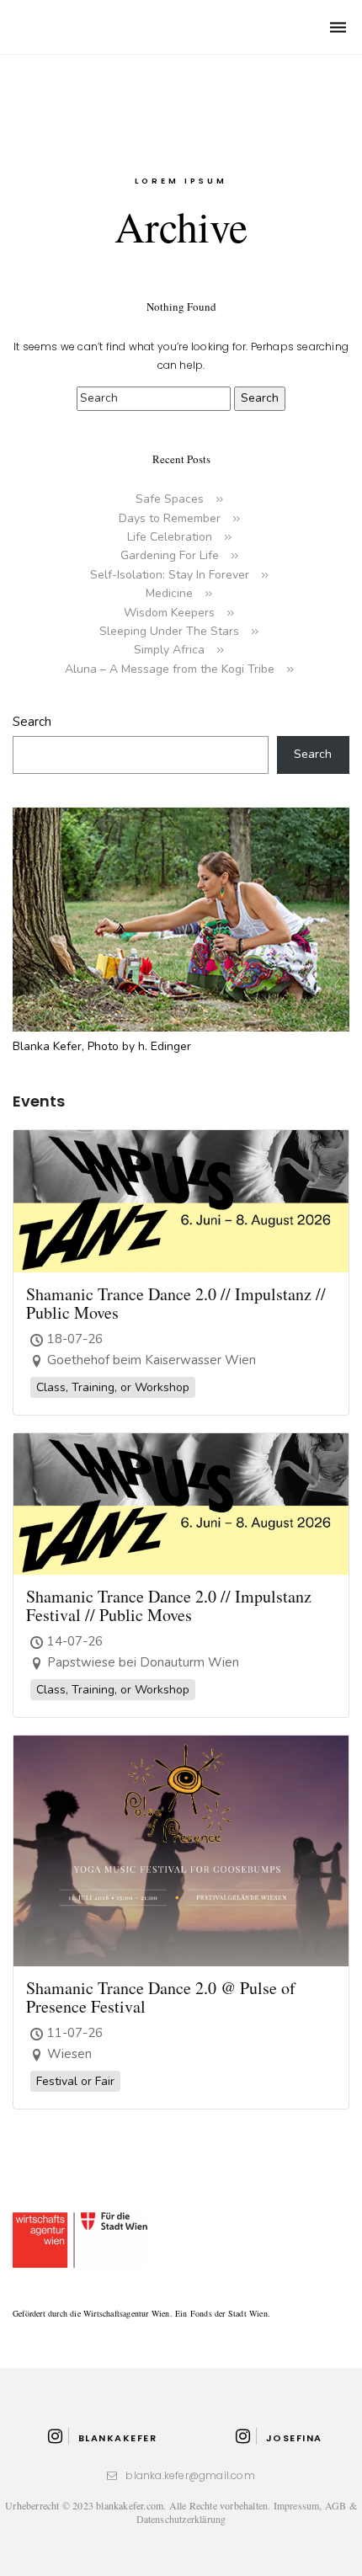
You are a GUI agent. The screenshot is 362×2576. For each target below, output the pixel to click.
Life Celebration (170, 537)
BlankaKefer (117, 2438)
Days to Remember (170, 518)
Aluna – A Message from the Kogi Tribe (170, 669)
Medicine (169, 593)
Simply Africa (169, 650)
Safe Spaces (170, 499)
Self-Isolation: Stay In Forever (170, 575)
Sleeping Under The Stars (169, 631)
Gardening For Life (170, 555)
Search (32, 722)
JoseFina (294, 2438)
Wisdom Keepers (169, 613)
